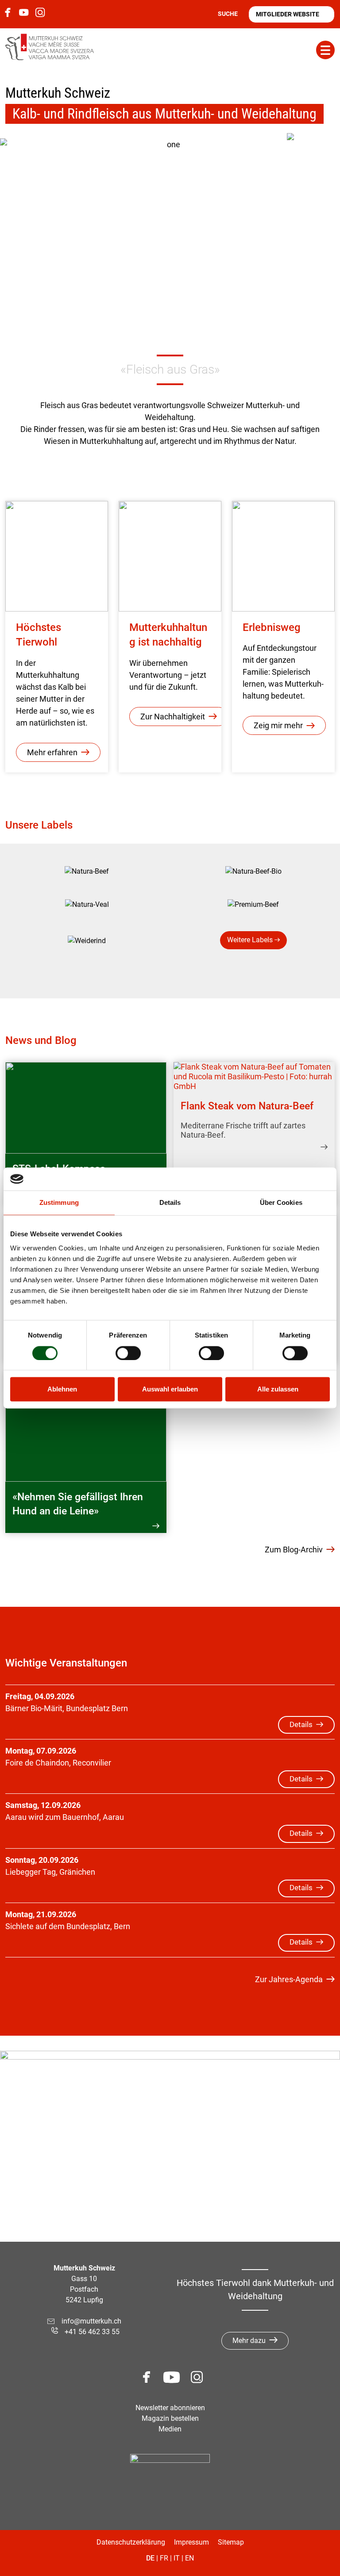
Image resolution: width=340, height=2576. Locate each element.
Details (301, 1725)
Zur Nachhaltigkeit (173, 717)
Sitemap (231, 2542)
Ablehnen (62, 1389)
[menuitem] (87, 871)
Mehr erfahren (52, 752)
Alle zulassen (278, 1389)
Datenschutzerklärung (131, 2542)
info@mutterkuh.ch (92, 2321)
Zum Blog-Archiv (294, 1550)
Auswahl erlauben (170, 1389)
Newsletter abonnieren (170, 2408)
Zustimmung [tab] (59, 1203)
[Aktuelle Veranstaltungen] (313, 160)
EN (189, 2558)
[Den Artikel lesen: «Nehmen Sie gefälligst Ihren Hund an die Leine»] (86, 1426)
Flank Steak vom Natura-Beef (247, 1106)
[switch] (128, 1353)
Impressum (191, 2542)
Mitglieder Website (288, 14)
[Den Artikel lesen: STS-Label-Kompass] (86, 1108)
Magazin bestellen (170, 2418)
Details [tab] (170, 1203)
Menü (325, 50)
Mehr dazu (249, 2341)
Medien (170, 2429)
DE (150, 2558)
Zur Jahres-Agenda (289, 1979)
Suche (228, 14)
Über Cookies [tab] (281, 1203)
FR (164, 2558)
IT (177, 2558)
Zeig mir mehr (278, 725)
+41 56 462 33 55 (92, 2332)
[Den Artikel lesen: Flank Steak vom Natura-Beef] (254, 1076)
